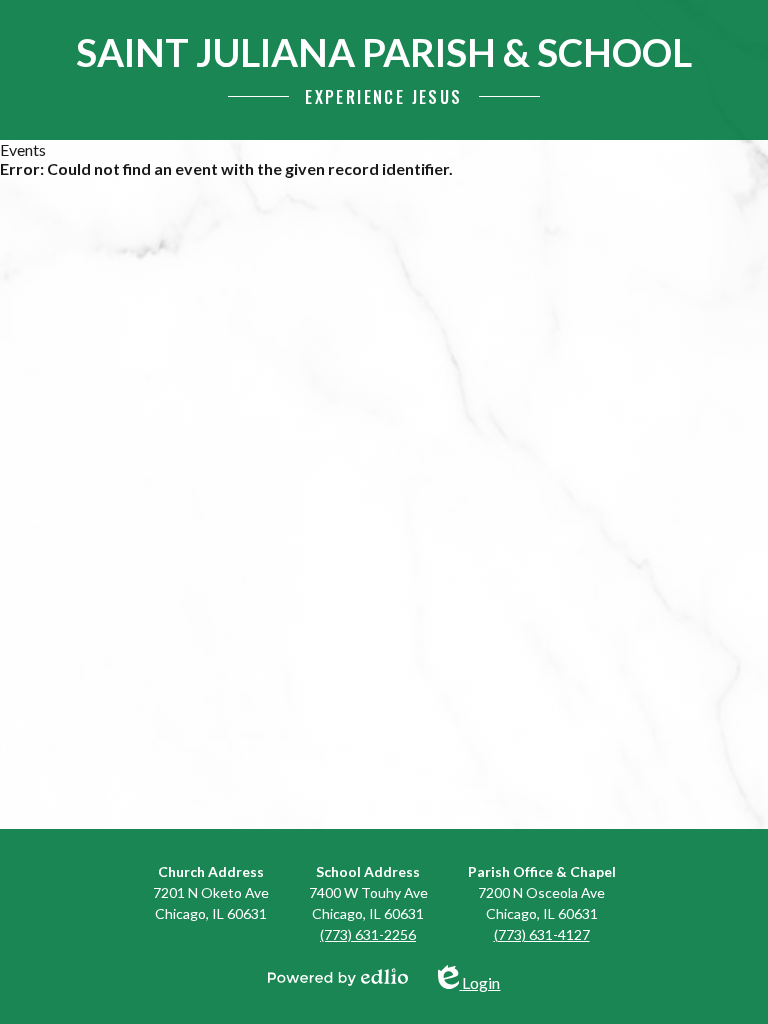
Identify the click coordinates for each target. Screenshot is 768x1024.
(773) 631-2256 (368, 934)
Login (480, 978)
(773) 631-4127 (542, 934)
